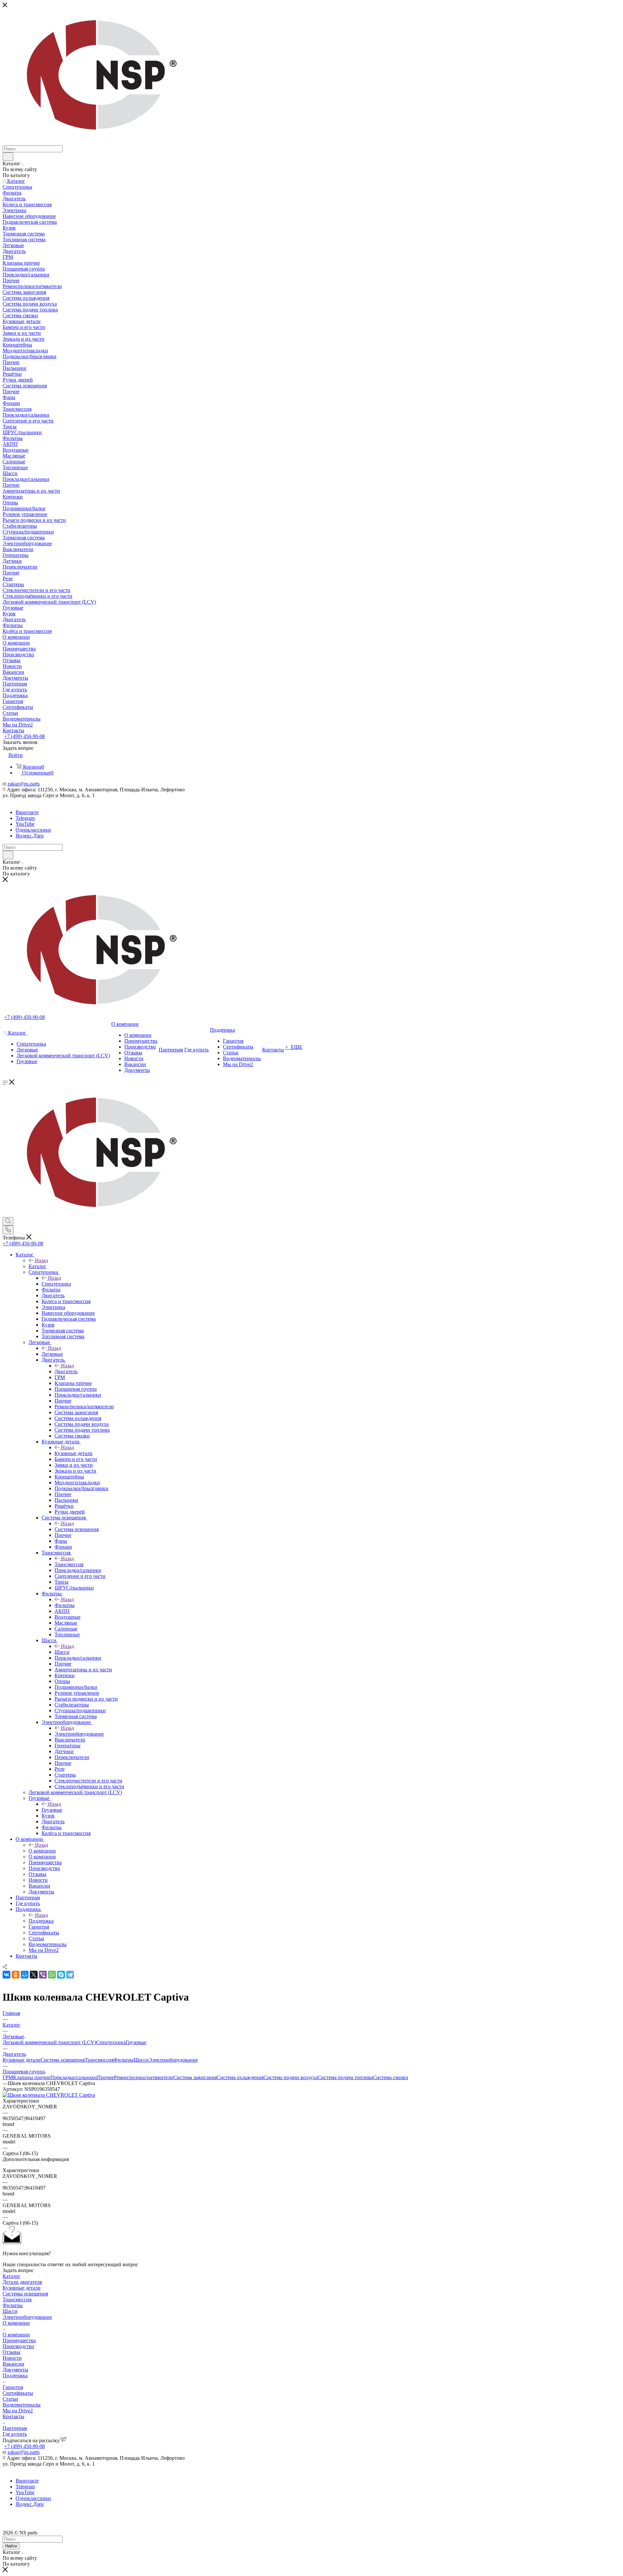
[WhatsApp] (52, 1975)
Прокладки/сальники (74, 2077)
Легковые (52, 1354)
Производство (18, 2346)
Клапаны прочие (32, 2077)
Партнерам (15, 2428)
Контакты (13, 2416)
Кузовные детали (73, 1453)
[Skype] (61, 1975)
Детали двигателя (22, 2282)
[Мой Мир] (25, 1975)
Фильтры (65, 1605)
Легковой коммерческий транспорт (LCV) (49, 2042)
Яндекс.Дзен (30, 836)
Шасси (62, 1652)
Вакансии (13, 2364)
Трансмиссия (69, 1564)
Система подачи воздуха (291, 2077)
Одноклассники (33, 830)
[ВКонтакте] (6, 1975)
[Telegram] (70, 1975)
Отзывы (12, 2352)
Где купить (15, 2434)
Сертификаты (18, 2393)
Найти (11, 2546)
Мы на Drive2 (18, 2411)
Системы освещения (25, 2294)
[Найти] (8, 157)
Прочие (105, 2077)
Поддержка (41, 1921)
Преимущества (19, 2340)
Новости (12, 2358)
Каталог (37, 1266)
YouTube (25, 824)
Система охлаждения (240, 2077)
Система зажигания (195, 2077)
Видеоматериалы (22, 2405)
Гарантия (13, 2387)
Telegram (25, 818)
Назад (42, 1260)
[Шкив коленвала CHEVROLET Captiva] (49, 2095)
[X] (34, 1975)
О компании (42, 1851)
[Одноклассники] (16, 1975)
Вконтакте (27, 812)
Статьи (10, 2399)
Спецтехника (56, 1284)
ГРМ (8, 2077)
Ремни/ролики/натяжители (144, 2077)
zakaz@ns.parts (24, 784)
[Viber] (43, 1975)
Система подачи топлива (345, 2077)
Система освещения (77, 1529)
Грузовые (52, 1810)
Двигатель (66, 1371)
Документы (15, 2370)
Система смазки (391, 2077)
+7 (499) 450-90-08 (24, 736)
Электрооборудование (79, 1734)
